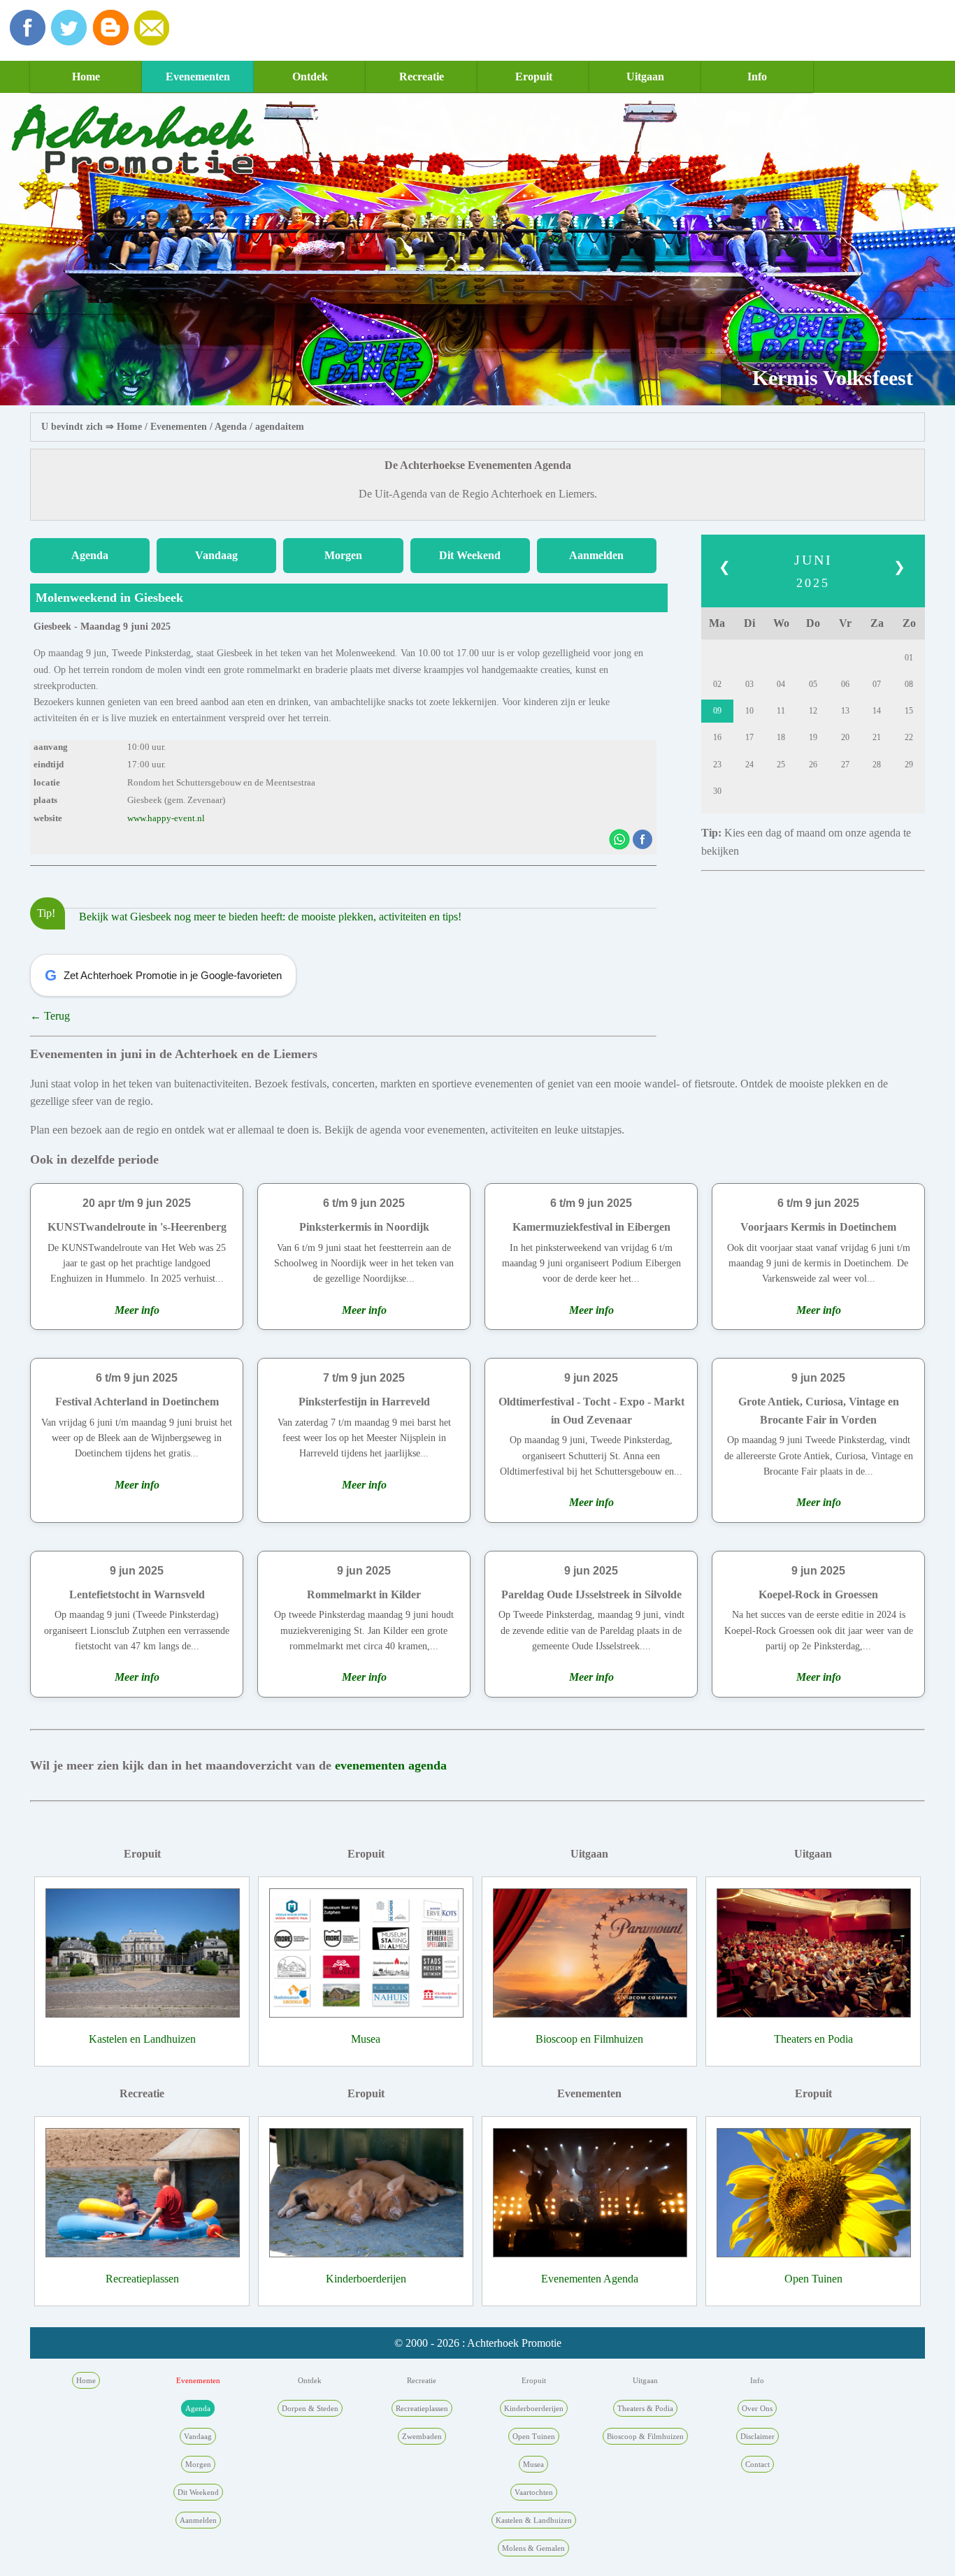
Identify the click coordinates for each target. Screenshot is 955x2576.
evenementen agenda (391, 1765)
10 (749, 711)
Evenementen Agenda (590, 2279)
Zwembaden (422, 2436)
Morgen (343, 555)
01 (909, 658)
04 (781, 684)
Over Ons (757, 2408)
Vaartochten (534, 2492)
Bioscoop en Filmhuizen (589, 2039)
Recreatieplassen (142, 2279)
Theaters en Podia (813, 2039)
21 (877, 737)
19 (813, 737)
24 (749, 765)
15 (909, 711)
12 (813, 711)
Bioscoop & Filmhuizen (645, 2436)
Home (86, 77)
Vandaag (216, 555)
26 (813, 765)
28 (877, 765)
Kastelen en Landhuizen (142, 2039)
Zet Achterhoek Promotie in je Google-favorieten (163, 975)
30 (717, 791)
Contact (757, 2464)
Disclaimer (757, 2436)
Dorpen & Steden (310, 2408)
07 (877, 684)
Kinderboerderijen (366, 2279)
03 (749, 684)
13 (845, 711)
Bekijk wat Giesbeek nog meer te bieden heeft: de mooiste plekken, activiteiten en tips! (270, 917)
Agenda (231, 427)
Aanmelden (596, 555)
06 (845, 684)
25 (781, 765)
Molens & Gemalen (533, 2548)
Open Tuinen (813, 2279)
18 (781, 737)
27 (845, 765)
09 (717, 711)
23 (717, 765)
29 (909, 765)
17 (749, 737)
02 (717, 684)
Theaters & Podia (645, 2408)
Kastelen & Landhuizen (534, 2520)
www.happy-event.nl (166, 818)
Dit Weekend (470, 555)
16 (717, 737)
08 (909, 684)
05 (813, 684)
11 (781, 711)
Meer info (137, 1310)
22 (909, 737)
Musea (366, 2039)
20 (845, 737)
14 (877, 711)
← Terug (50, 1016)
